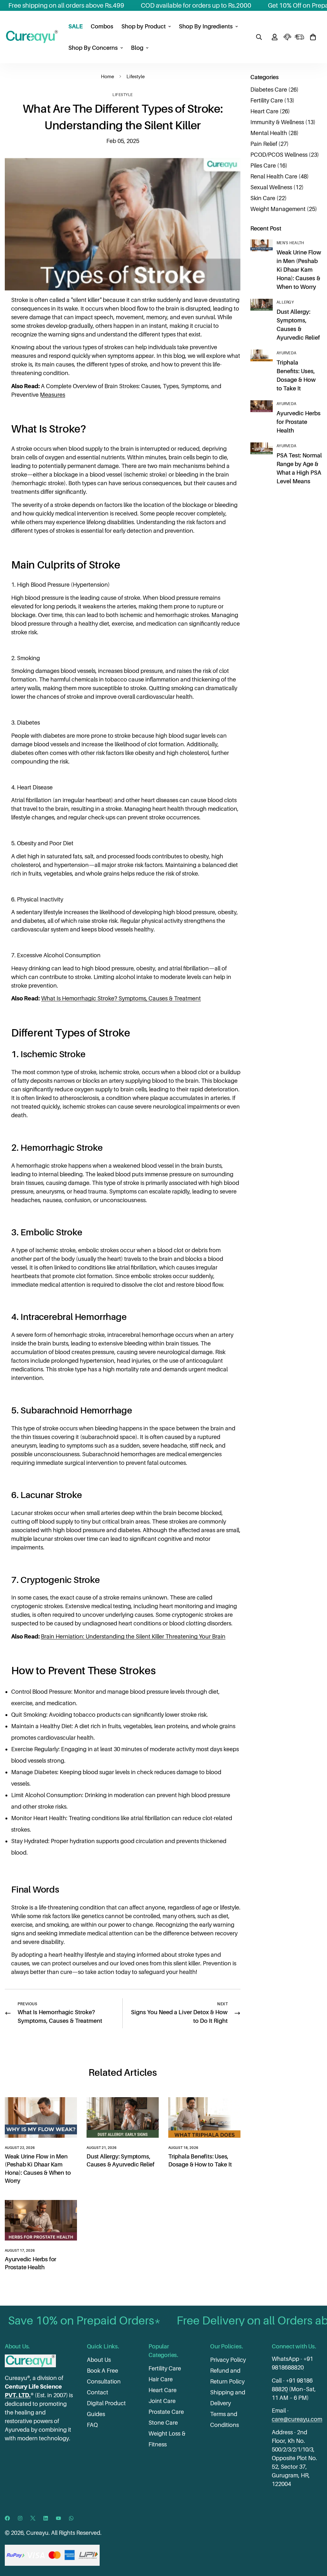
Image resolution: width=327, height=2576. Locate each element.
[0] (313, 37)
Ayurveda (286, 353)
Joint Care (162, 2401)
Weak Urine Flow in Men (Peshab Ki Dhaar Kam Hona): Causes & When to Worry (299, 270)
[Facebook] (7, 2518)
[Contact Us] (287, 37)
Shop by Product (144, 26)
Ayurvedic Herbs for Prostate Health (299, 422)
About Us (99, 2360)
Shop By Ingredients (206, 26)
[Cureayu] (32, 37)
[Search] (259, 37)
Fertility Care (165, 2368)
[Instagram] (20, 2518)
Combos (102, 26)
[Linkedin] (46, 2518)
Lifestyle (136, 76)
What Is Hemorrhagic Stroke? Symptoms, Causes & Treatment (121, 998)
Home (107, 76)
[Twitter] (33, 2518)
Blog (137, 48)
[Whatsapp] (71, 2518)
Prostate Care (166, 2412)
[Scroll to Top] (315, 2541)
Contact (98, 2392)
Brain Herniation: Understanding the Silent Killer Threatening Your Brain (133, 1636)
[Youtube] (58, 2518)
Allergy (285, 302)
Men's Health (290, 243)
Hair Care (161, 2379)
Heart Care (163, 2390)
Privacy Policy (228, 2360)
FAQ (92, 2425)
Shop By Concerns (93, 48)
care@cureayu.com (297, 2419)
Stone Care (163, 2423)
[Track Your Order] (299, 37)
